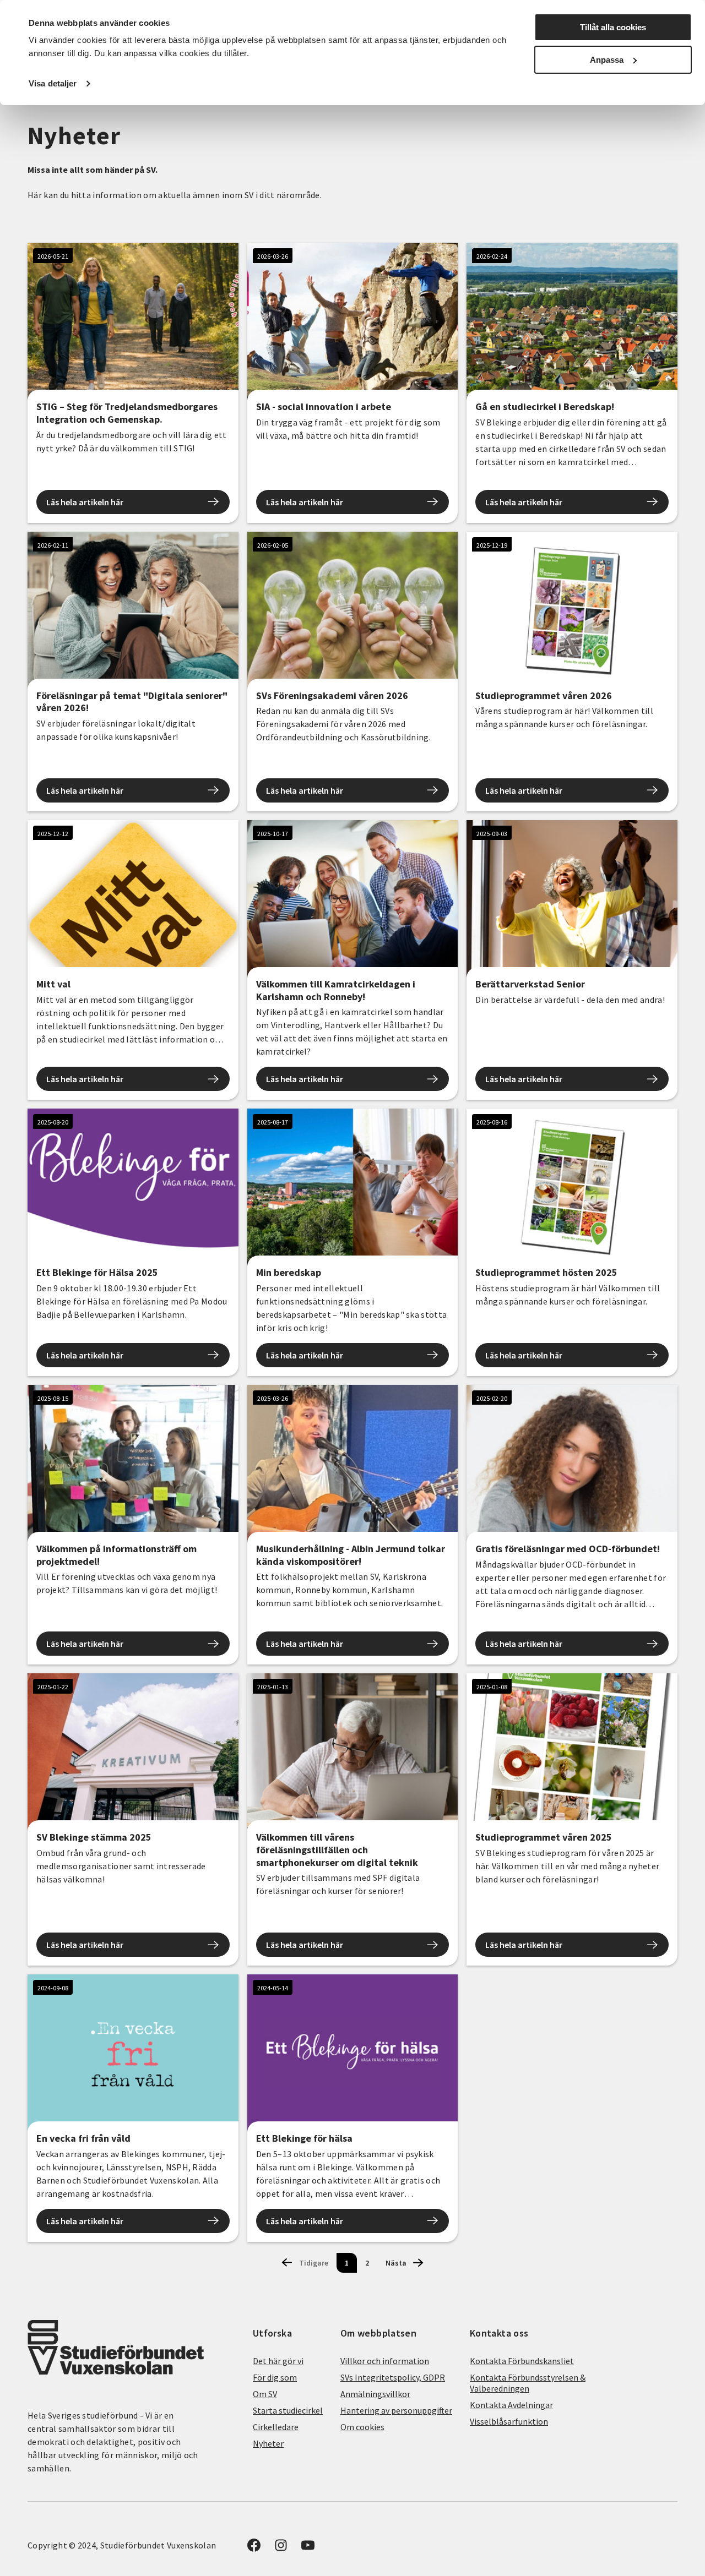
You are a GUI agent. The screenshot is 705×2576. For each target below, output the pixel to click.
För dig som (275, 2377)
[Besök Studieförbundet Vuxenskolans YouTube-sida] (308, 2548)
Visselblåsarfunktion (509, 2421)
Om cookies (362, 2427)
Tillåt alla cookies (613, 27)
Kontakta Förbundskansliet (522, 2361)
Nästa (396, 2263)
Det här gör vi (278, 2361)
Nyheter (268, 2443)
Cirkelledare (276, 2427)
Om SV (265, 2394)
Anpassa (607, 60)
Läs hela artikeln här (85, 502)
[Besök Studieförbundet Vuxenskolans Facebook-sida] (254, 2548)
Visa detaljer (53, 83)
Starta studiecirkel (288, 2410)
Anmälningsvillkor (375, 2394)
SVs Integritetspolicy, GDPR (393, 2377)
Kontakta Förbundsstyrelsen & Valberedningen (528, 2383)
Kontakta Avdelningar (511, 2405)
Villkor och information (385, 2361)
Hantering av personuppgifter (396, 2410)
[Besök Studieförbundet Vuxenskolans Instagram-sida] (281, 2548)
